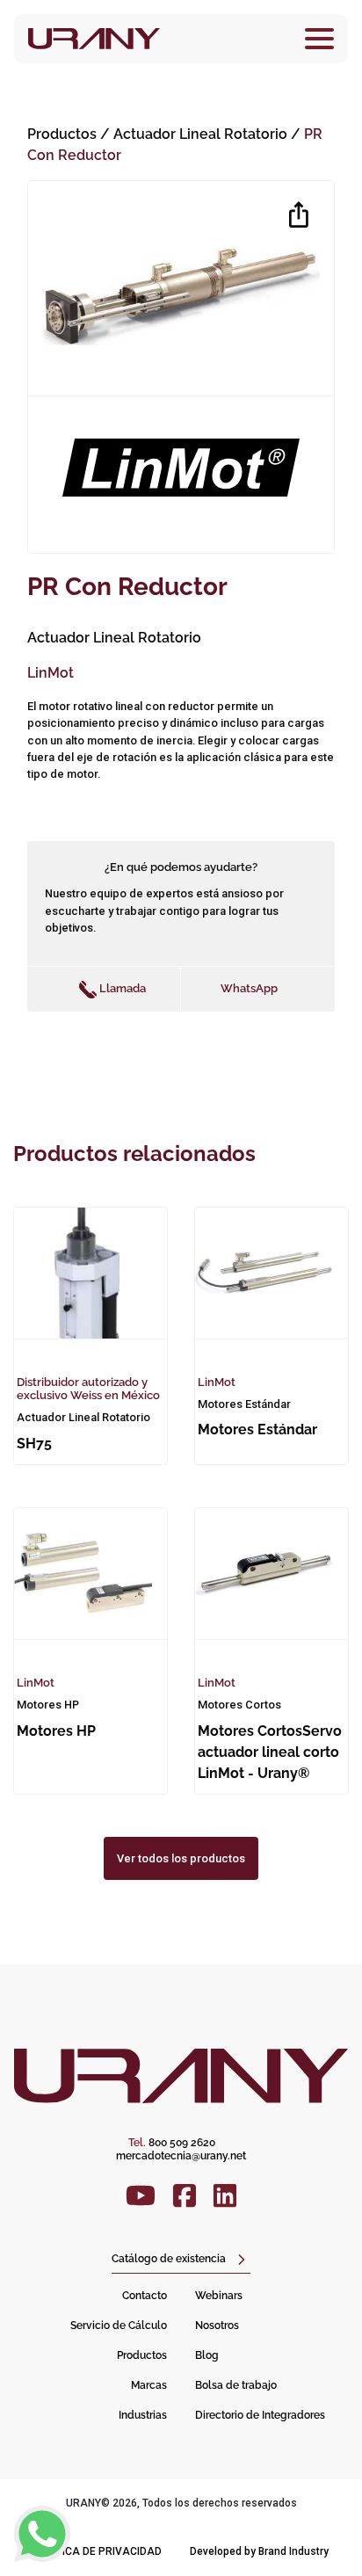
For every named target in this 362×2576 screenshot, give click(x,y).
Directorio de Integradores (260, 2415)
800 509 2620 (172, 2143)
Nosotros (217, 2326)
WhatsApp (249, 988)
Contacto (145, 2296)
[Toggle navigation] (319, 39)
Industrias (143, 2415)
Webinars (219, 2296)
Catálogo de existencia (169, 2259)
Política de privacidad (98, 2551)
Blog (207, 2355)
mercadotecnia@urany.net (181, 2156)
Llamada (121, 988)
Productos (62, 134)
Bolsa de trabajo (236, 2385)
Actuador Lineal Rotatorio (202, 134)
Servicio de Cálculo (119, 2326)
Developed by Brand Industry (259, 2551)
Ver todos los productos (181, 1858)
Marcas (149, 2385)
